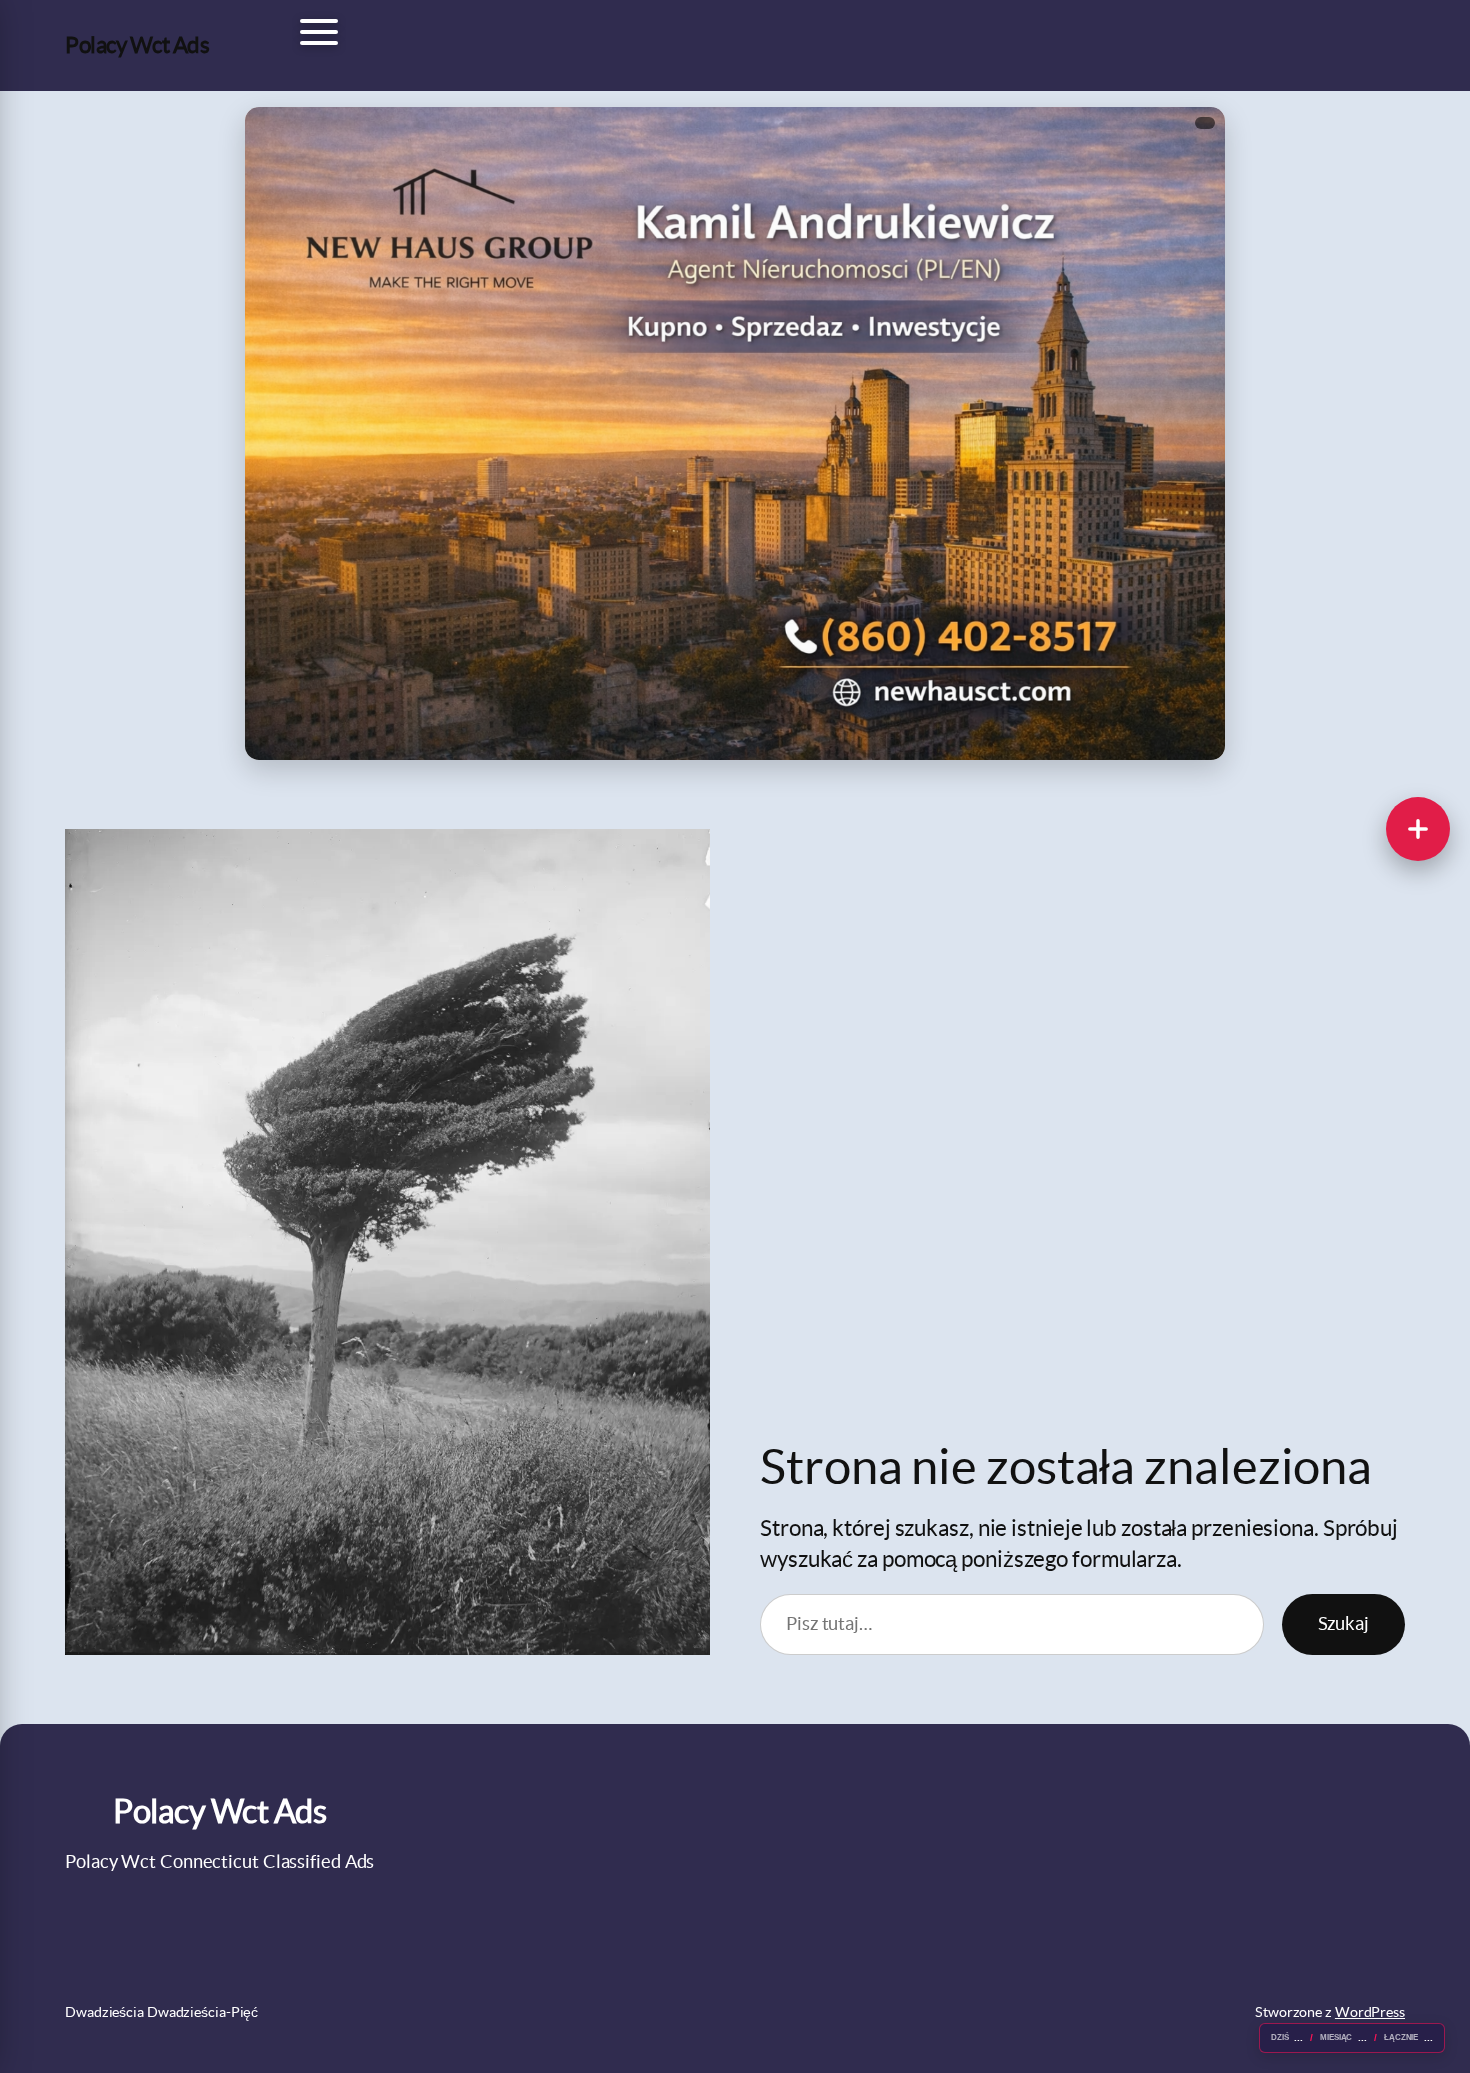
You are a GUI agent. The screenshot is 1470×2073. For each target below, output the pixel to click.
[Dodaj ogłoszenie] (1418, 829)
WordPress (1370, 2012)
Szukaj (1343, 1623)
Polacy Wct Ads (137, 45)
